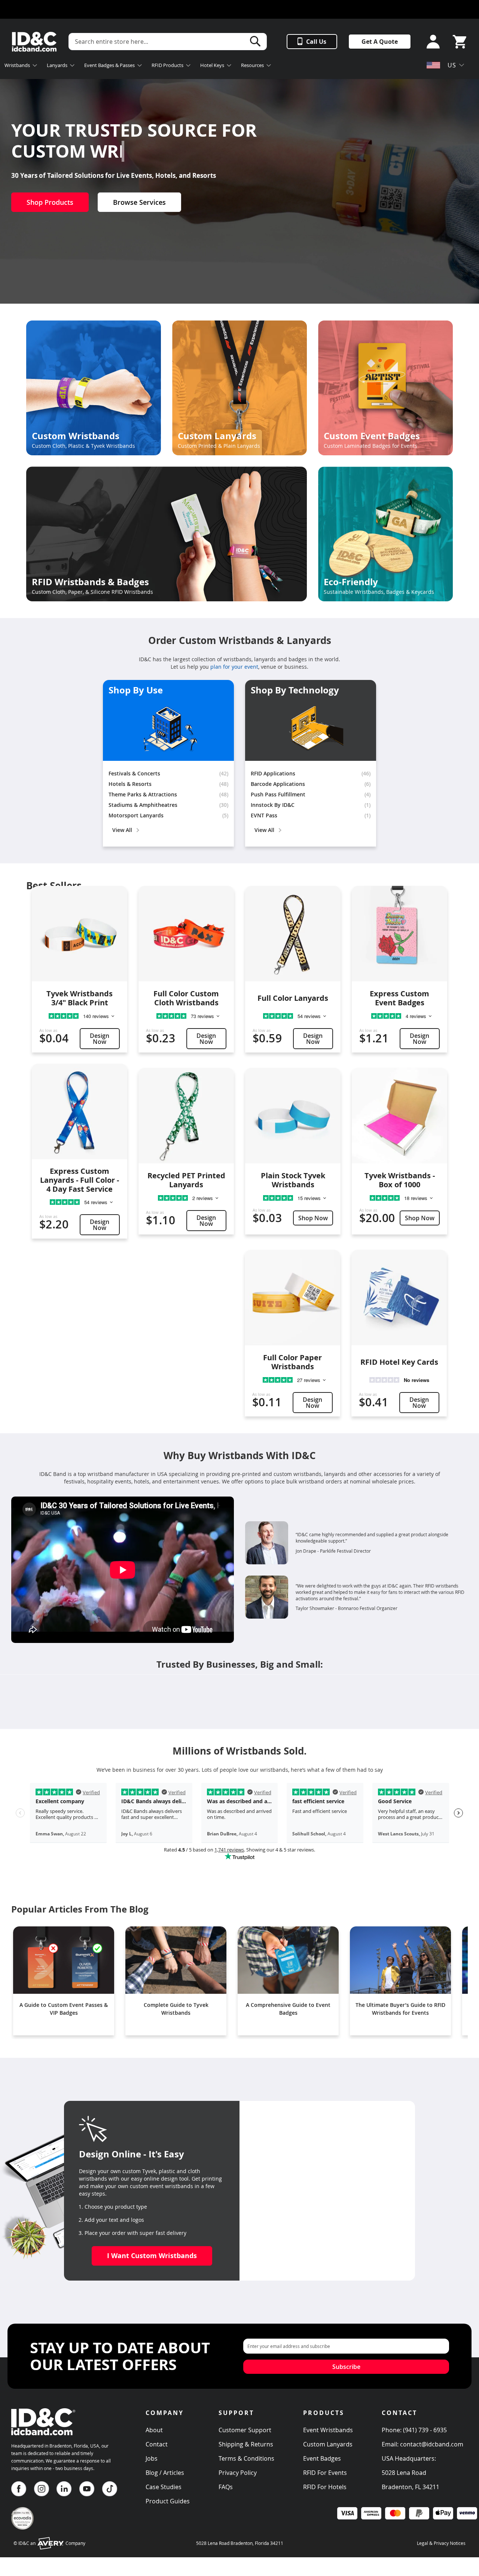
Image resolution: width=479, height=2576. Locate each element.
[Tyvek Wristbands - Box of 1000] (399, 1116)
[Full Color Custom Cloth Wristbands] (186, 934)
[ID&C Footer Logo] (43, 2438)
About (154, 2430)
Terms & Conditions (246, 2458)
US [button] (452, 65)
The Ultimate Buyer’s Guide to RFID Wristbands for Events (400, 2009)
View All (122, 830)
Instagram (42, 2489)
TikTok (110, 2489)
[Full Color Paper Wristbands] (292, 1298)
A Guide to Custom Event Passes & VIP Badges (64, 2009)
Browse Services (139, 202)
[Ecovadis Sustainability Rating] (22, 2528)
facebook (19, 2489)
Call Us (316, 42)
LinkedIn (64, 2489)
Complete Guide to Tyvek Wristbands (176, 2009)
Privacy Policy (238, 2473)
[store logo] (34, 42)
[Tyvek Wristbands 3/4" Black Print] (80, 934)
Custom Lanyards (328, 2444)
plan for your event (234, 667)
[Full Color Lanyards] (293, 934)
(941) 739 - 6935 (425, 2430)
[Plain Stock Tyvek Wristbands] (293, 1116)
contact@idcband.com (432, 2444)
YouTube (87, 2489)
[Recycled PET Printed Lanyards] (186, 1116)
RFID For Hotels (325, 2487)
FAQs (226, 2487)
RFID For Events (325, 2473)
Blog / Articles (165, 2473)
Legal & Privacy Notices (441, 2543)
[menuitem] (21, 66)
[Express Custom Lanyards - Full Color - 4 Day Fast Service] (80, 1111)
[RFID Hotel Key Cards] (399, 1298)
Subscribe (346, 2367)
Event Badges (322, 2458)
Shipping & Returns (246, 2444)
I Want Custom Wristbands (152, 2256)
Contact (157, 2444)
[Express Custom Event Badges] (399, 934)
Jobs (152, 2458)
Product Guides (168, 2501)
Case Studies (164, 2487)
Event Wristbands (328, 2430)
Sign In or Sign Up (431, 42)
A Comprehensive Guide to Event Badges (288, 2009)
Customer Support (245, 2430)
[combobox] (168, 42)
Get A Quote (380, 42)
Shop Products (50, 202)
